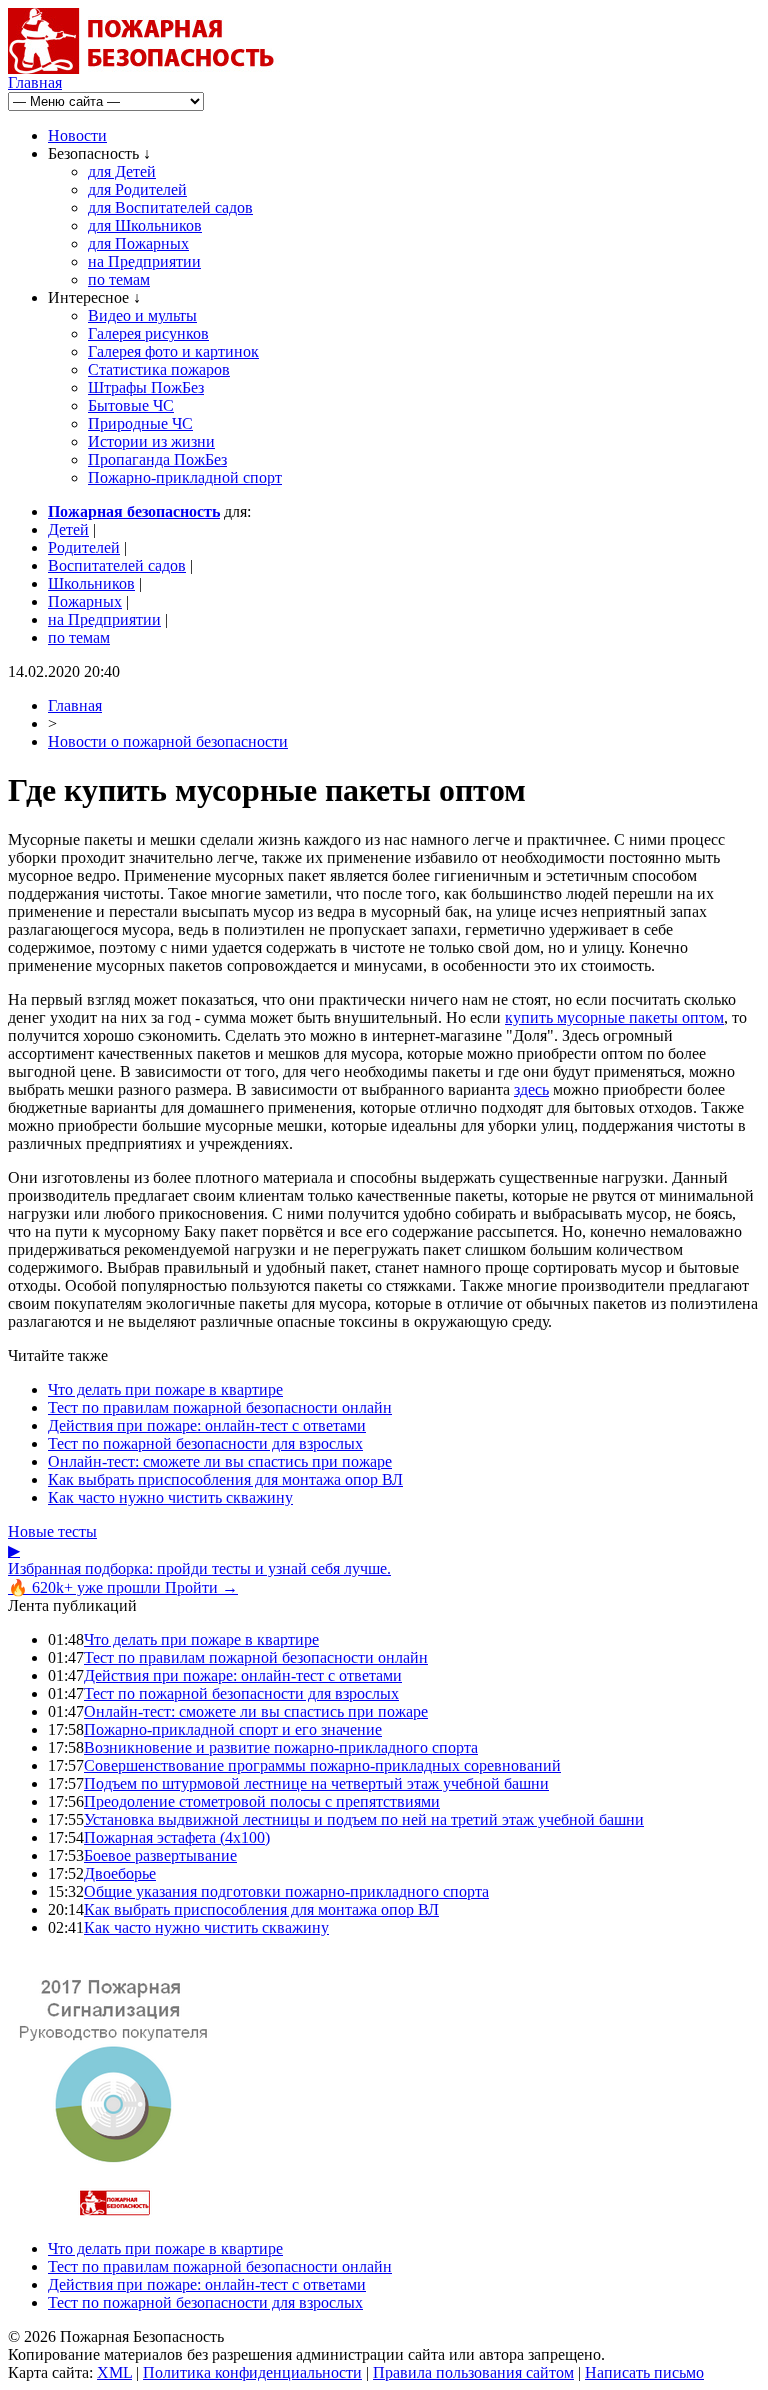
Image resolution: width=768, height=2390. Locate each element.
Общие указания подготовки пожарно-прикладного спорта (286, 1891)
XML (114, 2372)
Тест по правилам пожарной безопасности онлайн (220, 1407)
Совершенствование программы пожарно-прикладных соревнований (322, 1765)
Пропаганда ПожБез (157, 459)
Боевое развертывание (160, 1855)
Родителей (84, 547)
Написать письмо (644, 2372)
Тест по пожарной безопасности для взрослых (205, 1443)
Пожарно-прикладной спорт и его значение (233, 1729)
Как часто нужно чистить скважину (170, 1497)
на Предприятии (144, 261)
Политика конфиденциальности (252, 2372)
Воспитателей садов (117, 565)
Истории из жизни (151, 441)
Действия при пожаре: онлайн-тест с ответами (207, 1425)
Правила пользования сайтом (473, 2372)
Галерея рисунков (148, 333)
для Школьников (145, 225)
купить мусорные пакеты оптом (614, 1017)
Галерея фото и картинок (173, 351)
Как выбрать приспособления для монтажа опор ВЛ (225, 1479)
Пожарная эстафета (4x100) (177, 1837)
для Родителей (137, 189)
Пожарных (85, 601)
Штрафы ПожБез (146, 387)
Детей (68, 529)
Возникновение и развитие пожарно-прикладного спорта (281, 1747)
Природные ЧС (140, 423)
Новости (77, 135)
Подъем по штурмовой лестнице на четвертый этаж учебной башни (316, 1783)
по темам (119, 279)
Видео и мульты (142, 315)
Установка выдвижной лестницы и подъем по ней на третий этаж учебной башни (364, 1819)
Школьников (91, 583)
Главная (35, 82)
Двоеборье (120, 1873)
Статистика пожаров (159, 369)
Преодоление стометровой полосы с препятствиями (262, 1801)
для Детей (122, 171)
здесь (531, 1089)
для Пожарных (138, 243)
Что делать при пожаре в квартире (165, 1389)
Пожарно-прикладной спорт (185, 477)
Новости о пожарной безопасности (168, 741)
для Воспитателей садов (170, 207)
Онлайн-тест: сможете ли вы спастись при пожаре (220, 1461)
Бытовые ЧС (131, 405)
